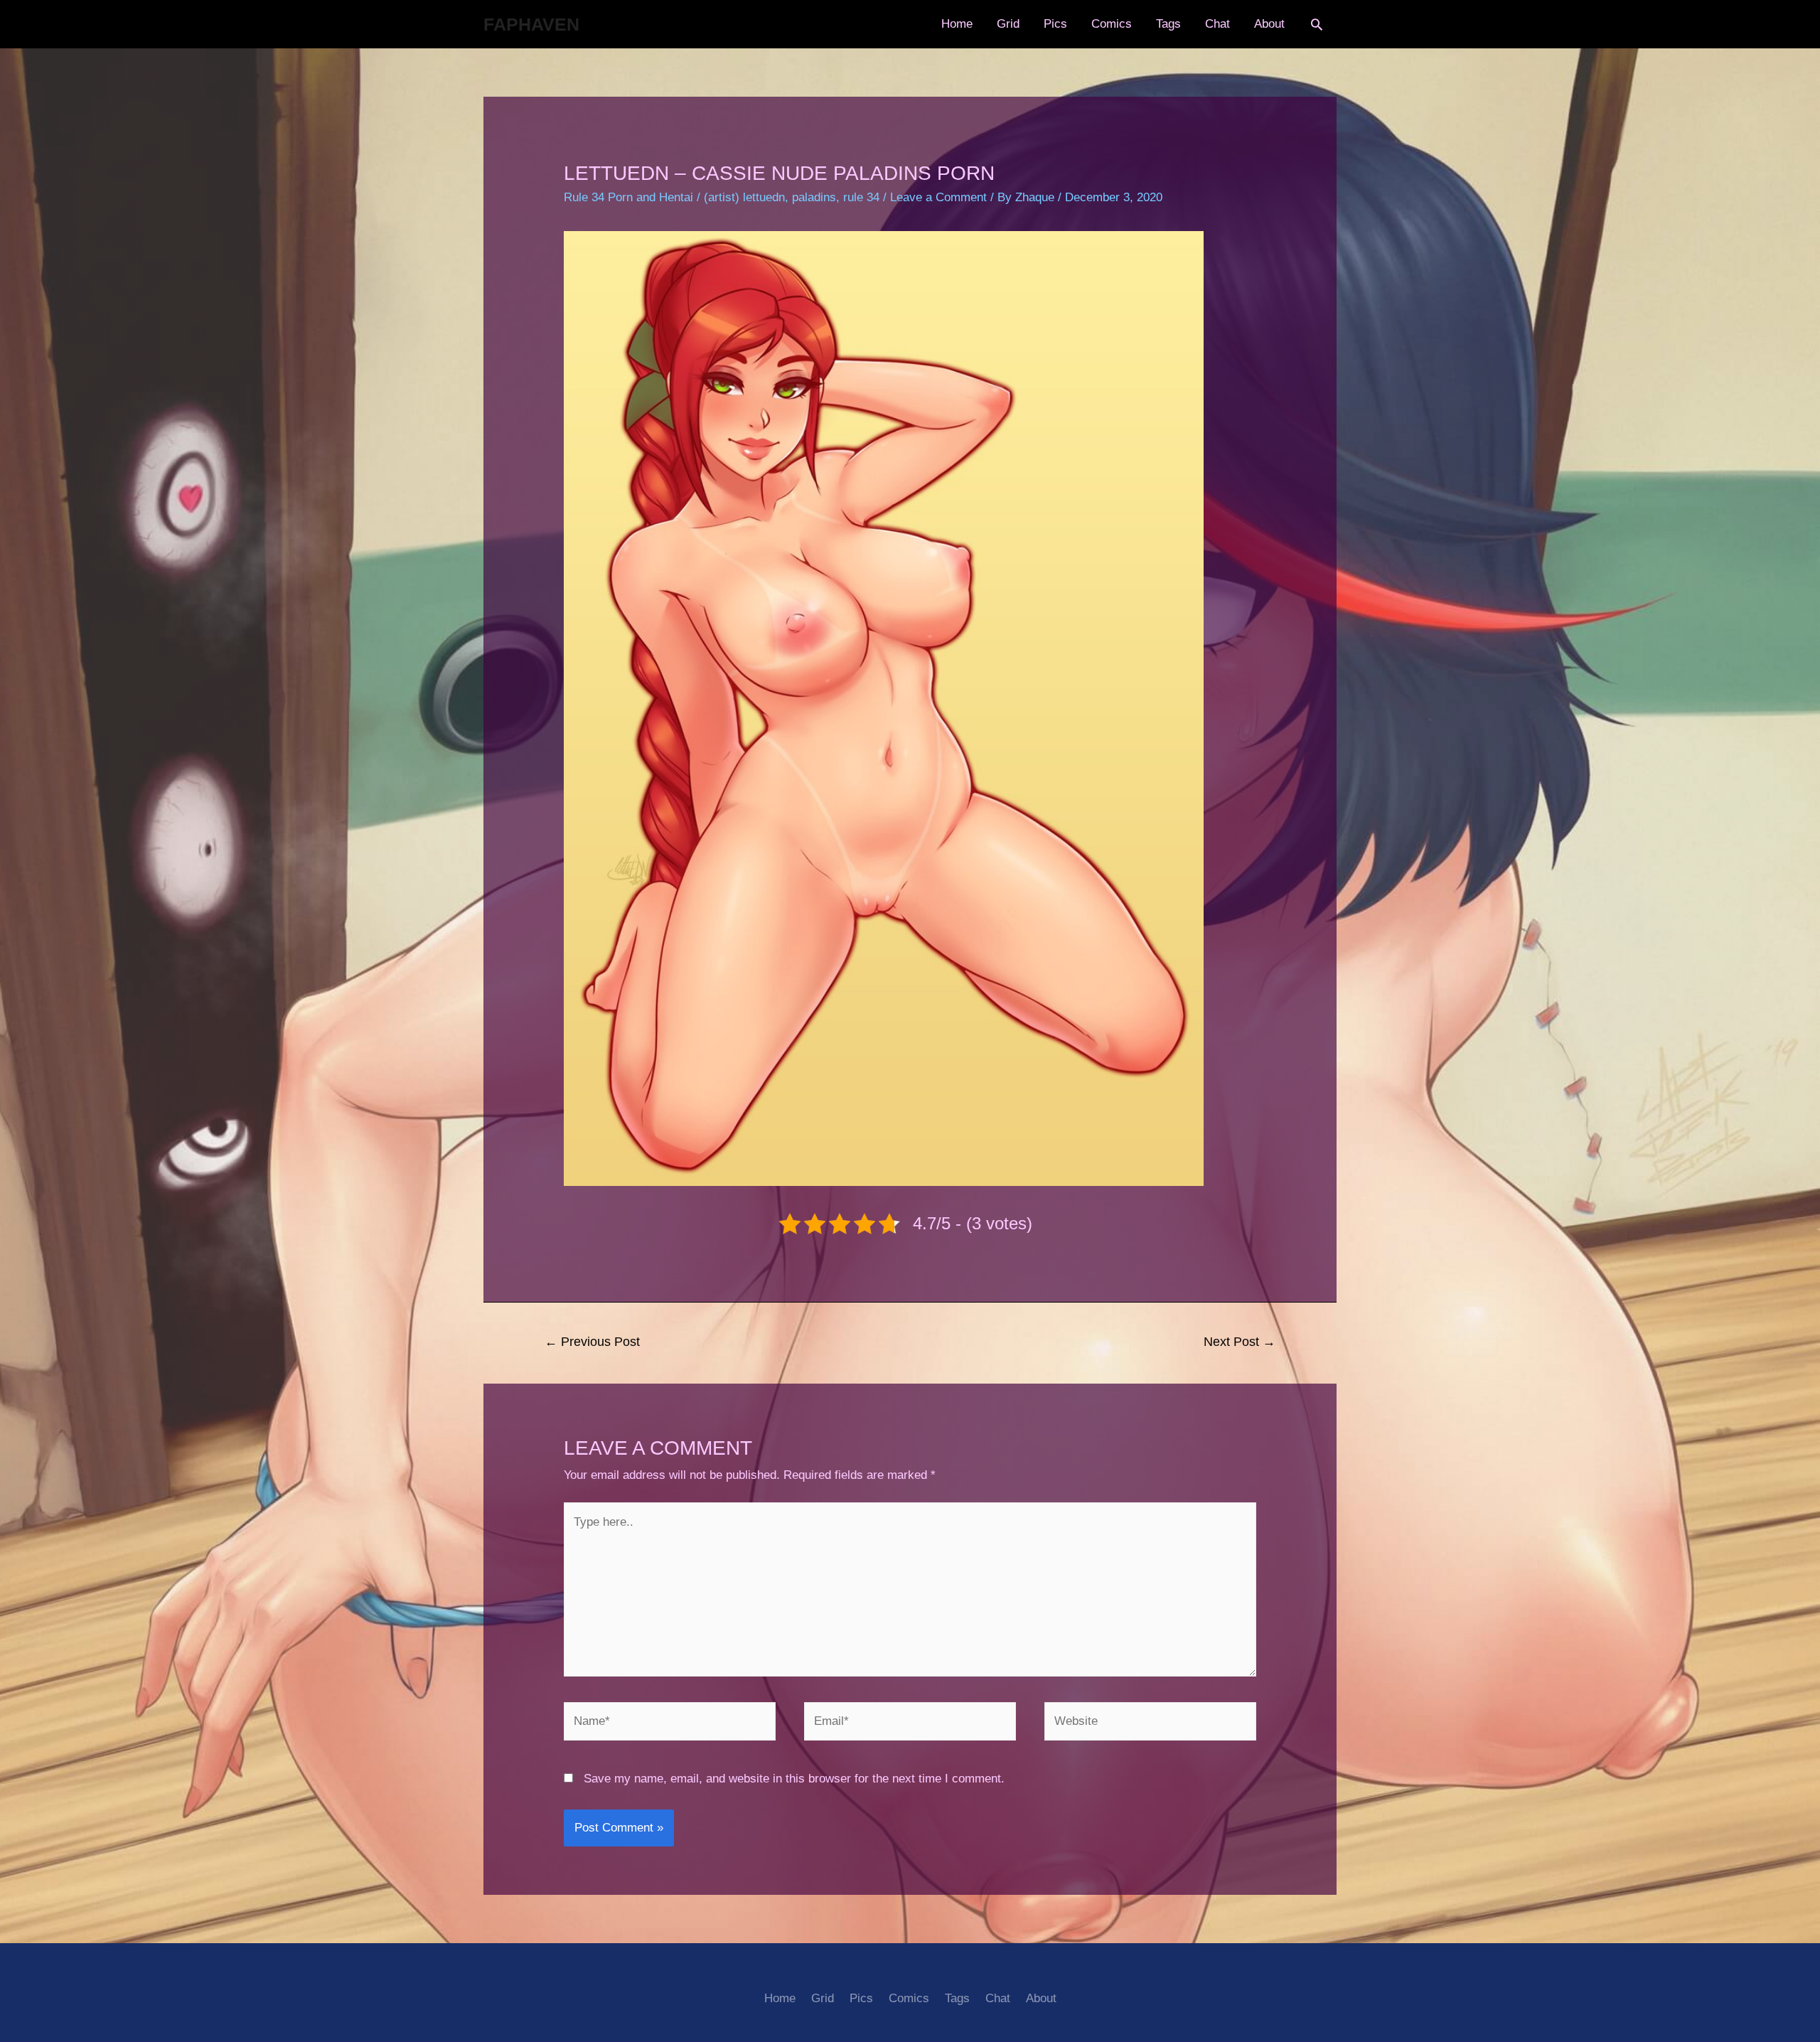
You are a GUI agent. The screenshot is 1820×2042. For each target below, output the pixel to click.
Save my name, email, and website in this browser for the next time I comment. (794, 1779)
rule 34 (861, 197)
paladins (814, 197)
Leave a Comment (938, 197)
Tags (1168, 24)
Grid (1008, 24)
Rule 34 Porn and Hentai (628, 197)
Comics (1112, 24)
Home (957, 24)
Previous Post (592, 1342)
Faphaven (531, 24)
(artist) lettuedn (744, 197)
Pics (1055, 24)
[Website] (1150, 1725)
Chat (1217, 24)
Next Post (1240, 1342)
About (1269, 24)
